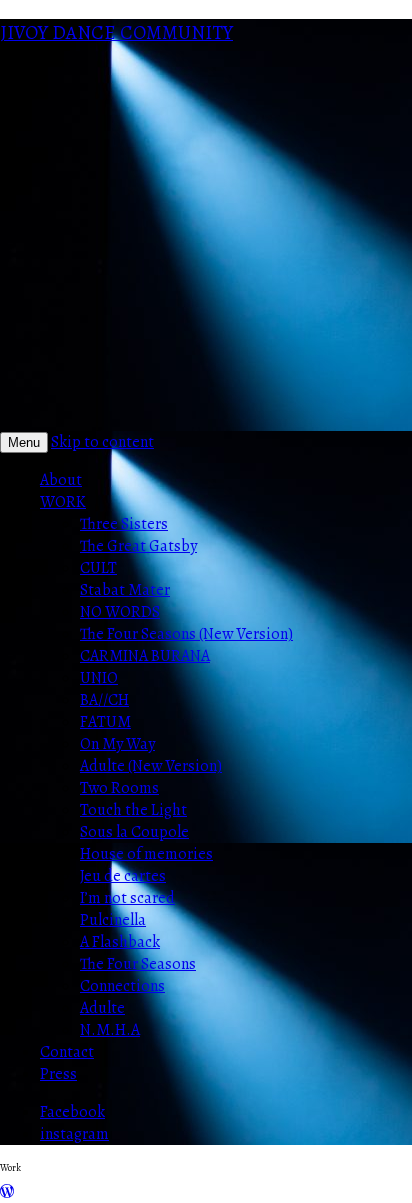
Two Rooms (119, 788)
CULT (98, 568)
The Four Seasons (138, 964)
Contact (67, 1052)
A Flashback (120, 942)
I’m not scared (127, 898)
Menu (24, 442)
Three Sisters (124, 524)
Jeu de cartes (123, 876)
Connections (122, 986)
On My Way (117, 744)
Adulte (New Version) (151, 766)
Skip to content (102, 442)
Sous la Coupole (134, 832)
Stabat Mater (125, 590)
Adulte (102, 1008)
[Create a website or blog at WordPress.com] (7, 1192)
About (61, 480)
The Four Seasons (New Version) (186, 634)
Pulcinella (113, 920)
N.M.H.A (110, 1030)
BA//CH (104, 700)
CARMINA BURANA (145, 656)
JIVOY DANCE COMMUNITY (116, 32)
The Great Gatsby (138, 546)
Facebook (72, 1112)
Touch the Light (133, 810)
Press (58, 1074)
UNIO (99, 678)
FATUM (105, 722)
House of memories (146, 854)
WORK (63, 502)
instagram (74, 1134)
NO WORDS (120, 612)
